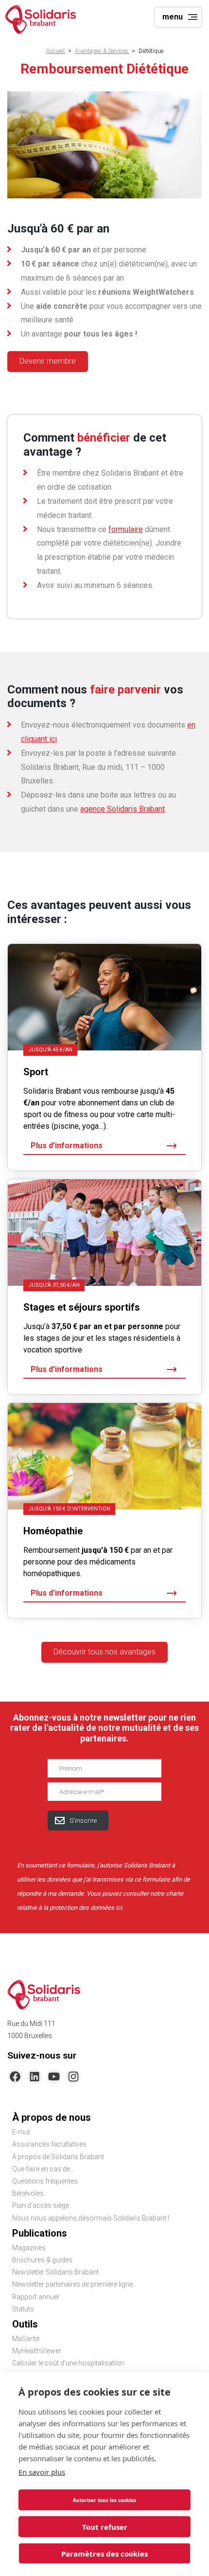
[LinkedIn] (35, 2077)
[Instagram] (73, 2077)
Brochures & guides (42, 2260)
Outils (25, 2324)
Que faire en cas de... (43, 2169)
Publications (40, 2233)
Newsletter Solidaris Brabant (55, 2272)
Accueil (56, 51)
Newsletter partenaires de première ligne (72, 2284)
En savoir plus (42, 2472)
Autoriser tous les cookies (104, 2500)
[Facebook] (15, 2077)
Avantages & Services (102, 51)
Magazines (29, 2248)
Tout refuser (105, 2527)
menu (173, 17)
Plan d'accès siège (41, 2205)
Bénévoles (28, 2193)
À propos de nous (52, 2117)
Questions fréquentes (45, 2181)
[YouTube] (54, 2077)
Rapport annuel (35, 2297)
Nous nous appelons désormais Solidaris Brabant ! (91, 2218)
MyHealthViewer (37, 2351)
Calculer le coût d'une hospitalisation (68, 2363)
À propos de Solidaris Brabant (58, 2157)
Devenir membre (48, 361)
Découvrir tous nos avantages (104, 1652)
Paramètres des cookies (104, 2554)
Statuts (23, 2309)
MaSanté (26, 2339)
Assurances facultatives (49, 2144)
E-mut (21, 2132)
